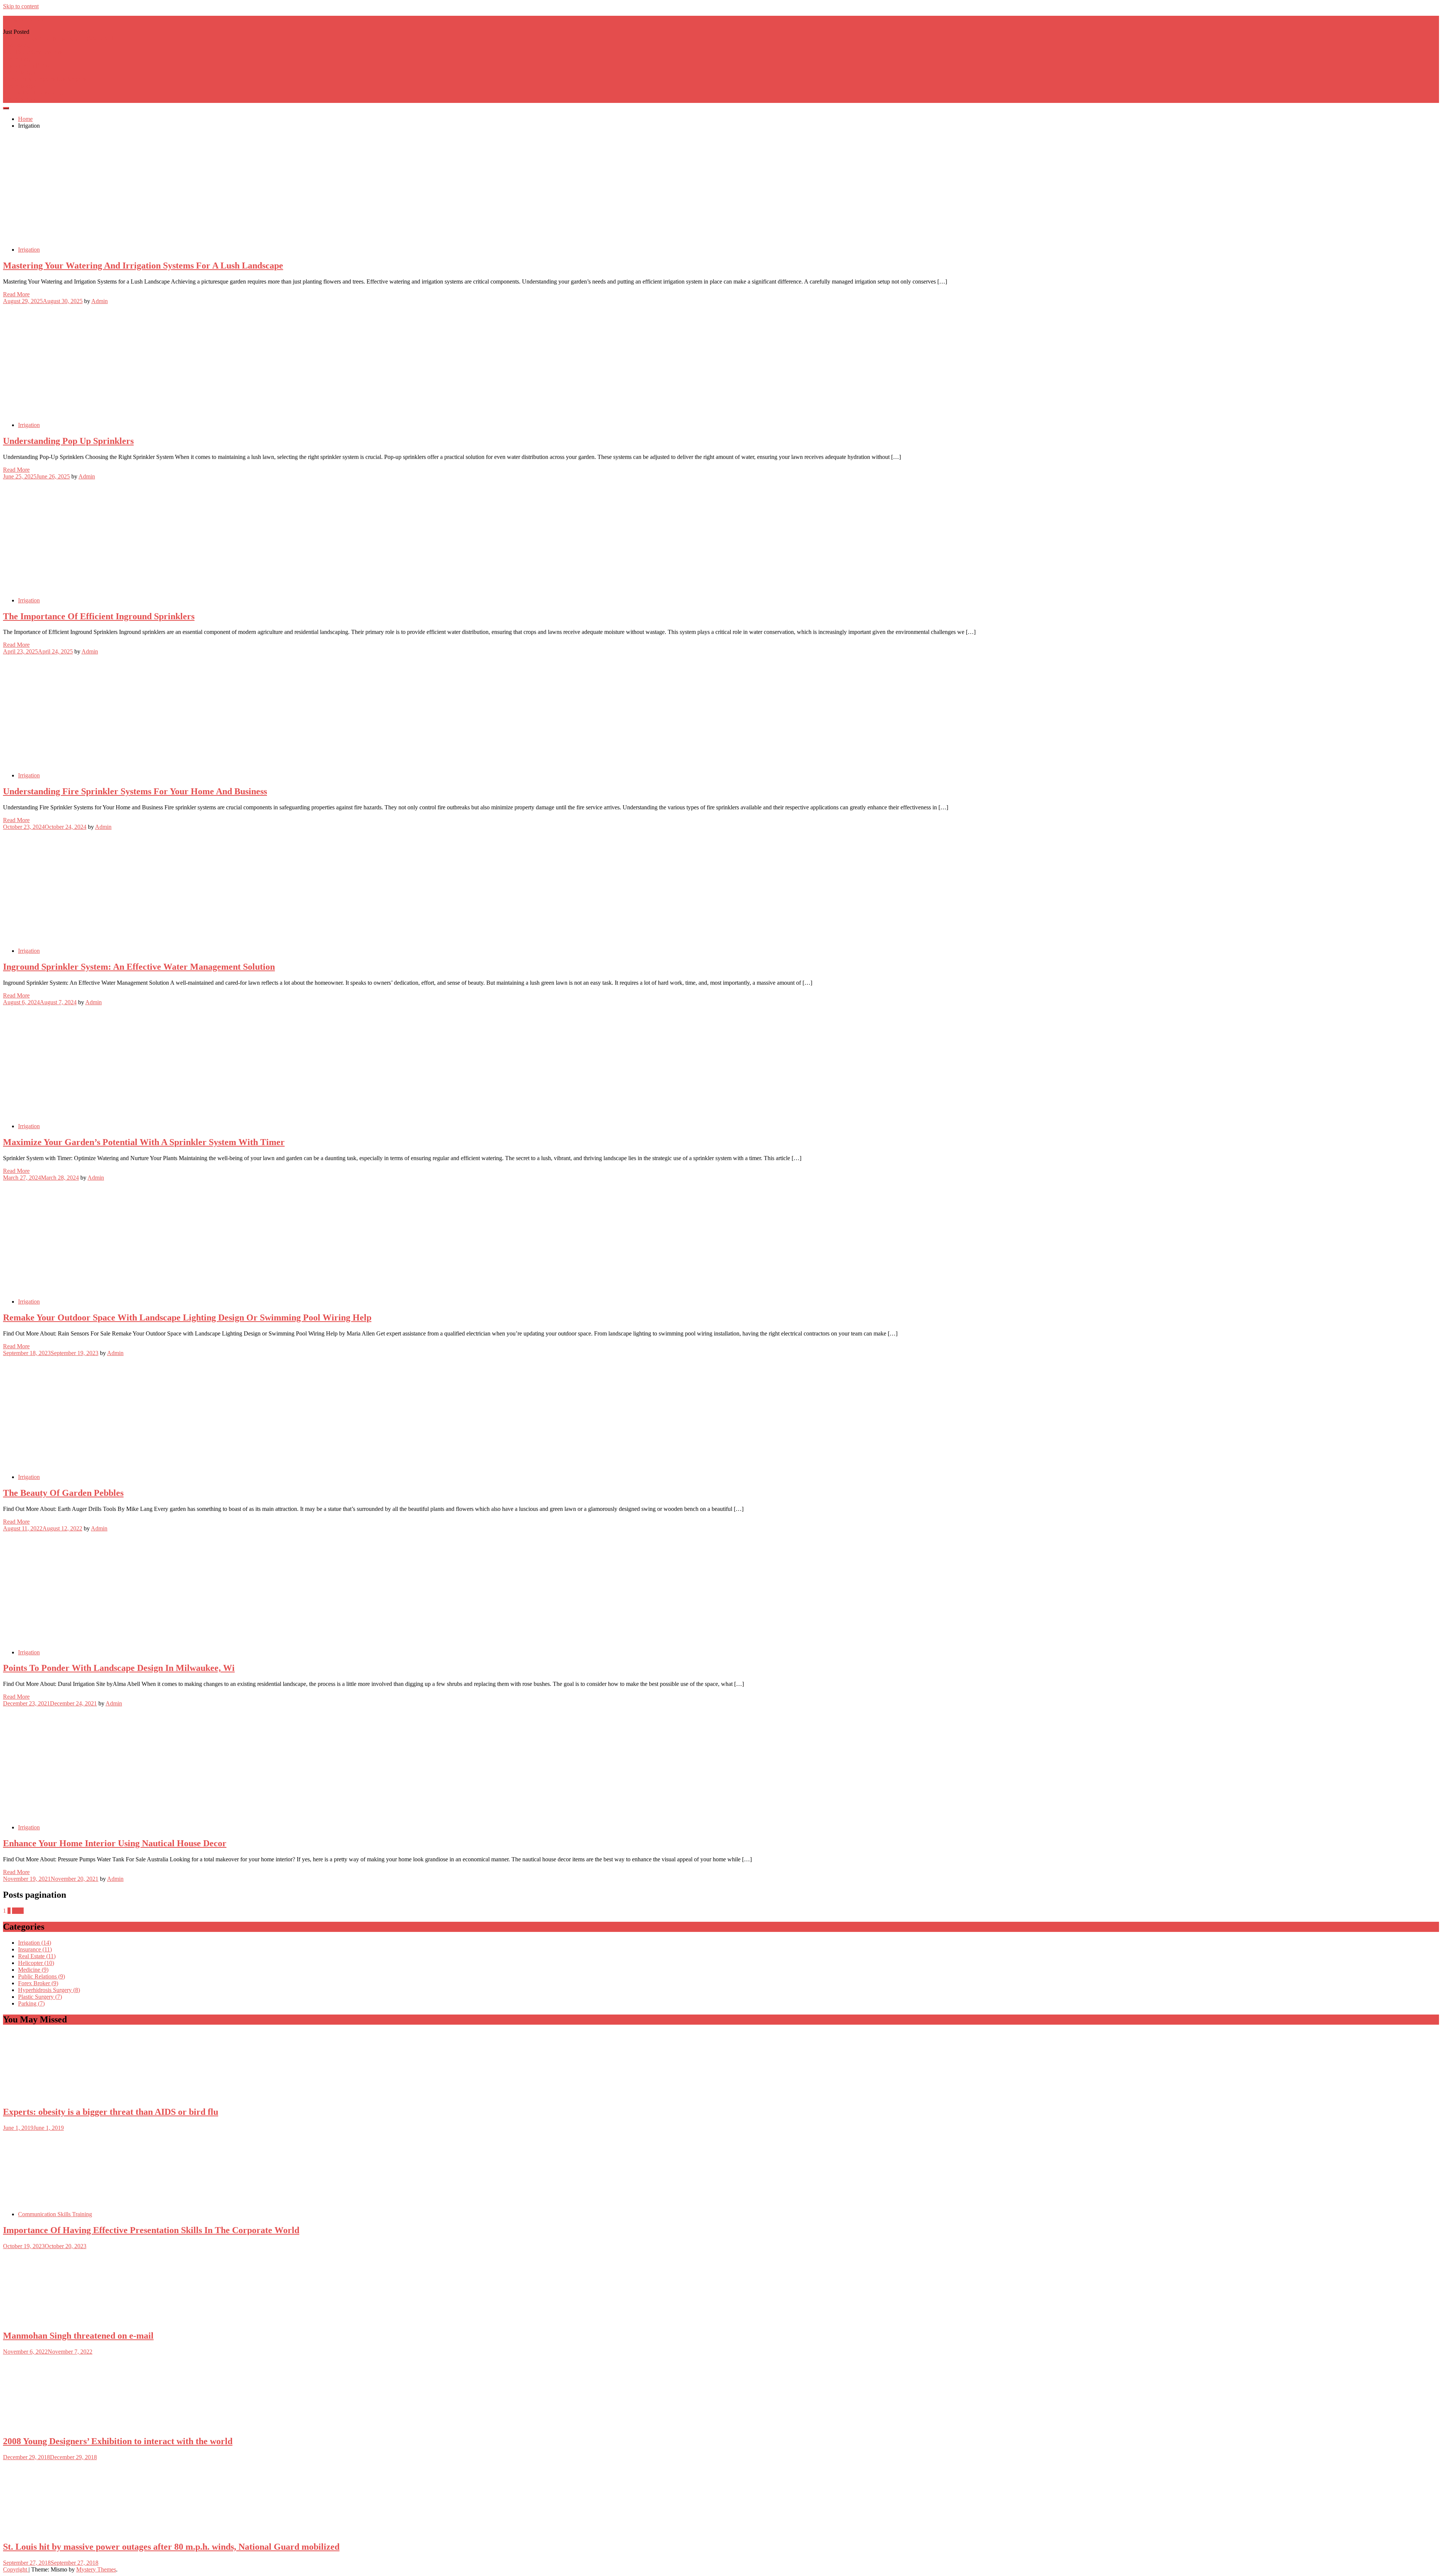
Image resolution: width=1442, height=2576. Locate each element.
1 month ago (18, 59)
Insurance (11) (35, 1949)
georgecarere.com (24, 19)
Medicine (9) (33, 1970)
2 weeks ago (18, 45)
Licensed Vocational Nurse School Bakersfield (58, 38)
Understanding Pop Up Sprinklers (68, 441)
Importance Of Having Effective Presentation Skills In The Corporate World (151, 2230)
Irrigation (29, 250)
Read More (16, 294)
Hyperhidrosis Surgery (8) (49, 1990)
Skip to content (21, 6)
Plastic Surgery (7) (40, 1997)
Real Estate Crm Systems (33, 52)
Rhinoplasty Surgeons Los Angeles (45, 79)
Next (18, 1911)
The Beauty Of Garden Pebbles (63, 1493)
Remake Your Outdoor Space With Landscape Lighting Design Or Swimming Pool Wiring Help (187, 1317)
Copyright (16, 2569)
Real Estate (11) (37, 1956)
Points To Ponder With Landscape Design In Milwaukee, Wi (119, 1668)
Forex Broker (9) (38, 1983)
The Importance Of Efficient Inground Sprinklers (99, 616)
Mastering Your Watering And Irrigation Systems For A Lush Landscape (143, 266)
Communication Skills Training (55, 2214)
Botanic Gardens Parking (33, 93)
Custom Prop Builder (28, 66)
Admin (100, 301)
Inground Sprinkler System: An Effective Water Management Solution (139, 967)
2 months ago (19, 72)
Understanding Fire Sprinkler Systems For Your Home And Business (135, 791)
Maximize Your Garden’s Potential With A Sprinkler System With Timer (144, 1142)
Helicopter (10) (36, 1963)
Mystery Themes (96, 2569)
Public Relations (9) (41, 1976)
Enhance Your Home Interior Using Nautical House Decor (115, 1843)
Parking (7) (31, 2003)
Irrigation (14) (35, 1943)
